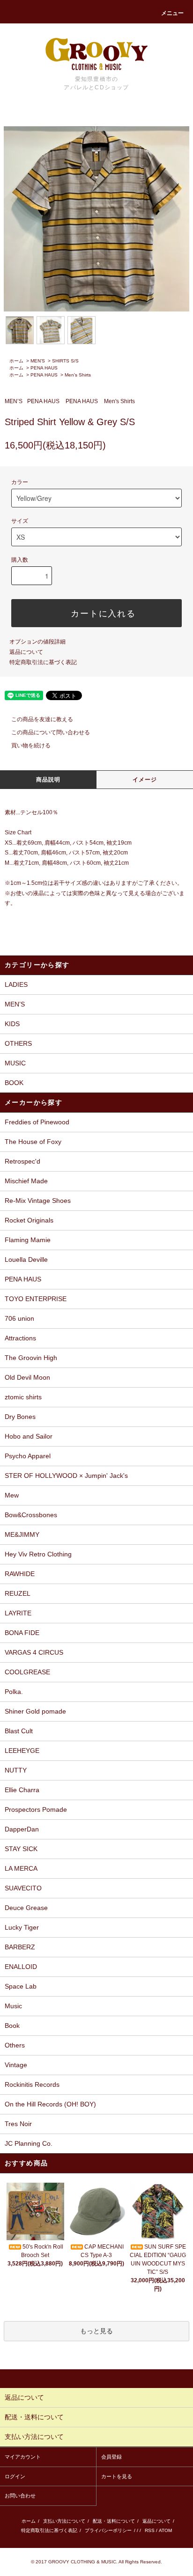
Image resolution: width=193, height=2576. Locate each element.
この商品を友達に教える (42, 719)
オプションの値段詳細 (37, 642)
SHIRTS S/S (65, 361)
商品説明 (48, 780)
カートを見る (117, 2476)
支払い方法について (64, 2521)
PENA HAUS (44, 368)
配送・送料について (114, 2521)
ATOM (165, 2530)
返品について (26, 652)
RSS (150, 2530)
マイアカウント (23, 2457)
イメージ (145, 780)
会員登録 (111, 2457)
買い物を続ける (31, 745)
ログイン (15, 2476)
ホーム (16, 361)
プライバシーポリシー (108, 2530)
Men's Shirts (78, 375)
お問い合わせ (20, 2496)
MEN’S (38, 361)
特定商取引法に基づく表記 (43, 662)
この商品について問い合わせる (51, 732)
